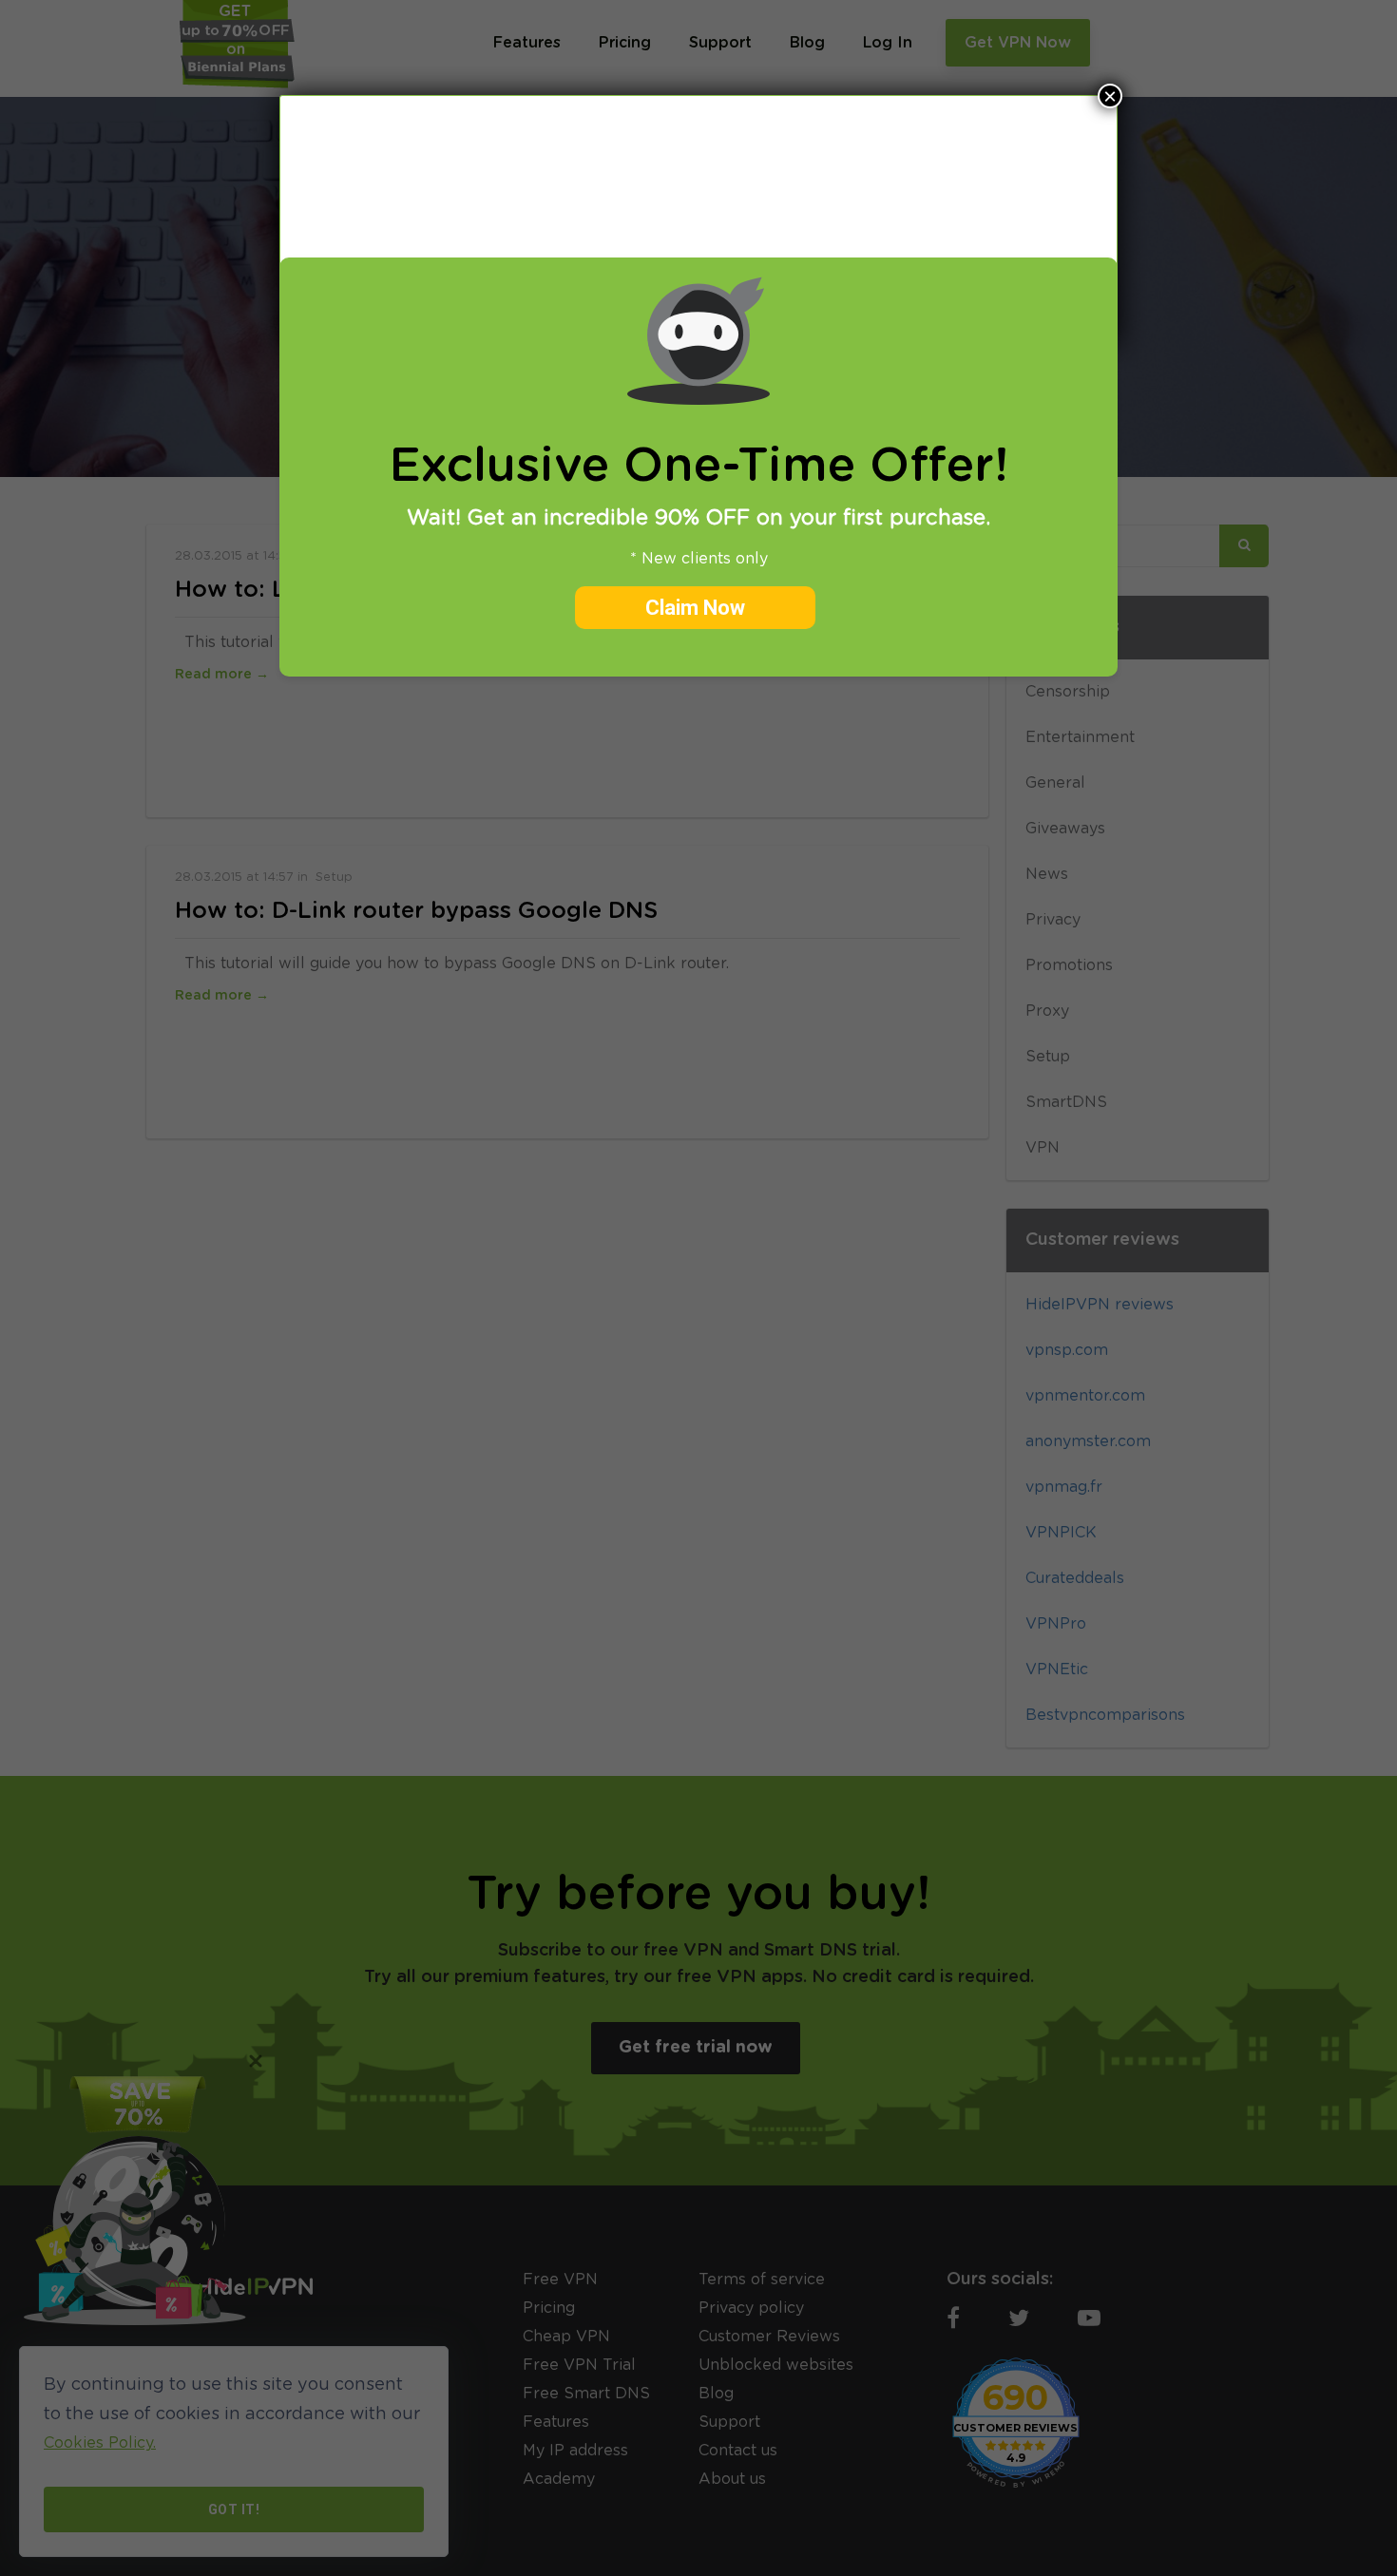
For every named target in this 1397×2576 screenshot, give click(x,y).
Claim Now (695, 608)
